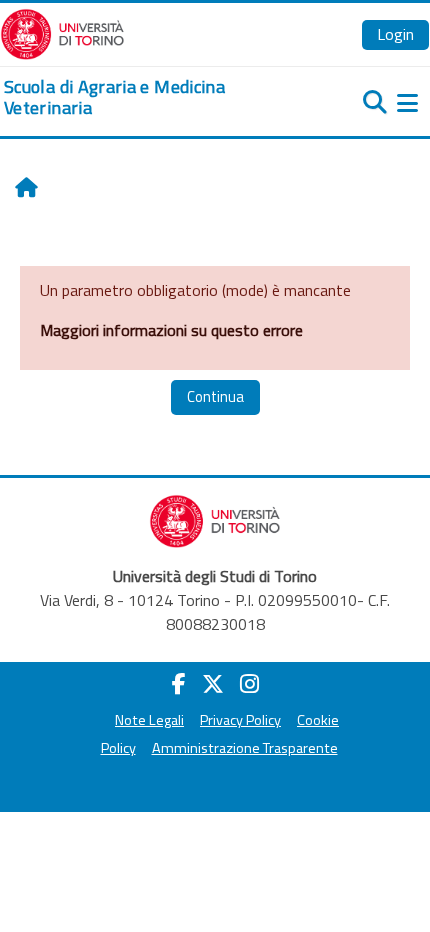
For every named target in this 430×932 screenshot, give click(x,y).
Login (395, 34)
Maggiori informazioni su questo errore (171, 330)
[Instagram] (249, 684)
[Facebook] (179, 684)
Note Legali (149, 720)
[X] (213, 684)
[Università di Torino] (62, 32)
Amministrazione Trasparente (245, 748)
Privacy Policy (240, 720)
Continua (215, 396)
